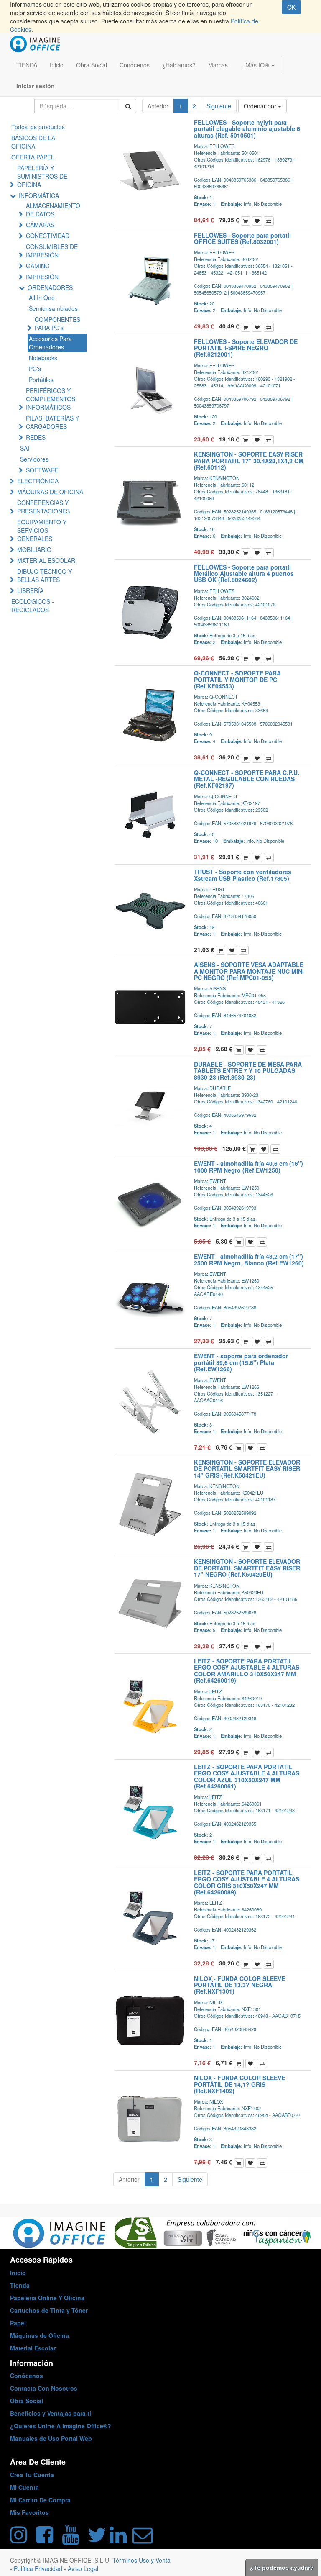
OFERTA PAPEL (33, 157)
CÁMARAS (40, 225)
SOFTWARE (42, 470)
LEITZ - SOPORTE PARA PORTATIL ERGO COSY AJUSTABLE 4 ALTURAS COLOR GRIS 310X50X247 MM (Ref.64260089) (247, 1882)
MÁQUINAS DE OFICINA (50, 492)
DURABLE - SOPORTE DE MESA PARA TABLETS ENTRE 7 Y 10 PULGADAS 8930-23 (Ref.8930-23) (248, 1071)
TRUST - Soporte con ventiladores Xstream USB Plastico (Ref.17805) (243, 875)
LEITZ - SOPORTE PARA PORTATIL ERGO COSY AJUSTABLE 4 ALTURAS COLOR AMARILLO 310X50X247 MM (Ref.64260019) (247, 1670)
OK (291, 7)
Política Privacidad (39, 2568)
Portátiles (41, 380)
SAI (25, 448)
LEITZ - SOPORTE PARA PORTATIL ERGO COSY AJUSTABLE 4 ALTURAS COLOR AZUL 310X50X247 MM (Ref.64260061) (247, 1776)
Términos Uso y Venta (141, 2560)
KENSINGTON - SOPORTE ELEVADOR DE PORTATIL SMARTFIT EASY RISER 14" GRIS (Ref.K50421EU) (247, 1469)
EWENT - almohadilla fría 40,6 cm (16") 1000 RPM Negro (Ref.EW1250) (248, 1166)
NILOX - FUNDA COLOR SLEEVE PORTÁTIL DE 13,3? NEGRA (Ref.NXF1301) (239, 1985)
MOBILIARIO (34, 549)
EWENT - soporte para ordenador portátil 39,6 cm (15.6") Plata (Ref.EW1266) (241, 1362)
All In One (42, 298)
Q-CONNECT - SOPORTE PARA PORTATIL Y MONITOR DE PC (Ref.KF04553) (237, 679)
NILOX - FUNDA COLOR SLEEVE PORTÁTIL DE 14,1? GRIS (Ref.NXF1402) (239, 2084)
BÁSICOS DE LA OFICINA (33, 142)
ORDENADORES (50, 287)
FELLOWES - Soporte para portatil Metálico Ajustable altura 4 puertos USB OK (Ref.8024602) (244, 573)
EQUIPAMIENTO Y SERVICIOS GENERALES (42, 530)
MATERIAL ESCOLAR (46, 560)
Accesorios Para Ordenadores (50, 343)
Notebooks (43, 358)
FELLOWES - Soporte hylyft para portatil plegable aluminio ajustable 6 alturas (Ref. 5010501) (247, 129)
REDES (36, 437)
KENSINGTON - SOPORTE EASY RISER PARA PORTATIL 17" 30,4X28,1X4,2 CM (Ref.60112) (249, 461)
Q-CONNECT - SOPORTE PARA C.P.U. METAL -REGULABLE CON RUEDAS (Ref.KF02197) (247, 779)
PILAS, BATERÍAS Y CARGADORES (52, 422)
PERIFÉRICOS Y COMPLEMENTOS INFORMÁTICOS (51, 399)
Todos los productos (38, 127)
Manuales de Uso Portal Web (51, 2438)
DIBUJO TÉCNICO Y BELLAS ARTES (45, 575)
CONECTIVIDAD (48, 236)
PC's (35, 369)
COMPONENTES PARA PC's (57, 323)
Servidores (34, 459)
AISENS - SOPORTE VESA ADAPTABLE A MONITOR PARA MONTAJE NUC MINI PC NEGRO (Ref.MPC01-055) (249, 971)
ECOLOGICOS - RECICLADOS (33, 606)
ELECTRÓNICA (38, 481)
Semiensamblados (53, 308)
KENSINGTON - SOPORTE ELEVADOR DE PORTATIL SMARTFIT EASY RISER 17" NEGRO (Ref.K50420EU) (247, 1568)
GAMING (38, 266)
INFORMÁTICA (39, 195)
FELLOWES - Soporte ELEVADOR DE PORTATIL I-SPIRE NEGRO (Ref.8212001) (246, 348)
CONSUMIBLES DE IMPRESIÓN (52, 251)
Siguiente (219, 106)
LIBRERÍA (30, 590)
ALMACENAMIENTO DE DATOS (53, 210)
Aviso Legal (83, 2568)
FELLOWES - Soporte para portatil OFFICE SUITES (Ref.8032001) (242, 238)
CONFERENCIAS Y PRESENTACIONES (43, 507)
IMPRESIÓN (42, 277)
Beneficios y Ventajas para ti (51, 2413)
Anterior (158, 106)
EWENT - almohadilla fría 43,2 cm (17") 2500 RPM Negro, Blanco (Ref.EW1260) (249, 1259)
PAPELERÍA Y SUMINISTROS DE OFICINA (42, 176)
